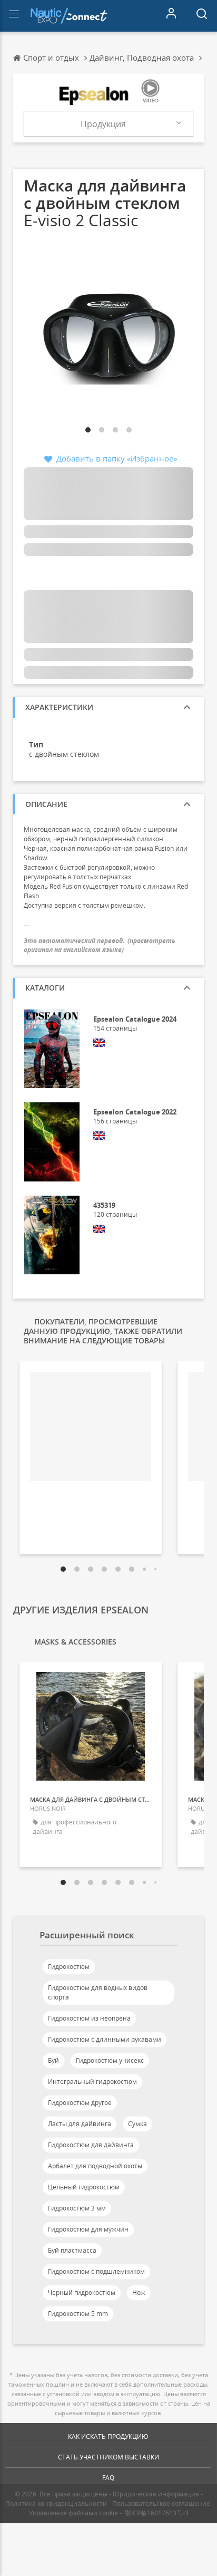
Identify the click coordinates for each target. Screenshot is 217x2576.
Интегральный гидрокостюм (92, 2082)
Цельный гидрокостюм (84, 2187)
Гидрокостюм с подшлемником (96, 2271)
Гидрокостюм (69, 1967)
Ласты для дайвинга (80, 2124)
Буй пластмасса (72, 2250)
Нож (139, 2293)
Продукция (103, 124)
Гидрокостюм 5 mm (78, 2314)
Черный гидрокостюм (82, 2293)
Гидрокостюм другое (80, 2103)
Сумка (137, 2124)
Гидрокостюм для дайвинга (91, 2145)
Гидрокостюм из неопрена (89, 2018)
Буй (53, 2060)
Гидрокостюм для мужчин (88, 2229)
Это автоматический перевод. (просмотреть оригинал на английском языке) (100, 945)
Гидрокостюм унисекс (110, 2060)
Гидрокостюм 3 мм (77, 2208)
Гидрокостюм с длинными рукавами (105, 2039)
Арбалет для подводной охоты (95, 2166)
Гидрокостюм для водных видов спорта (98, 1992)
